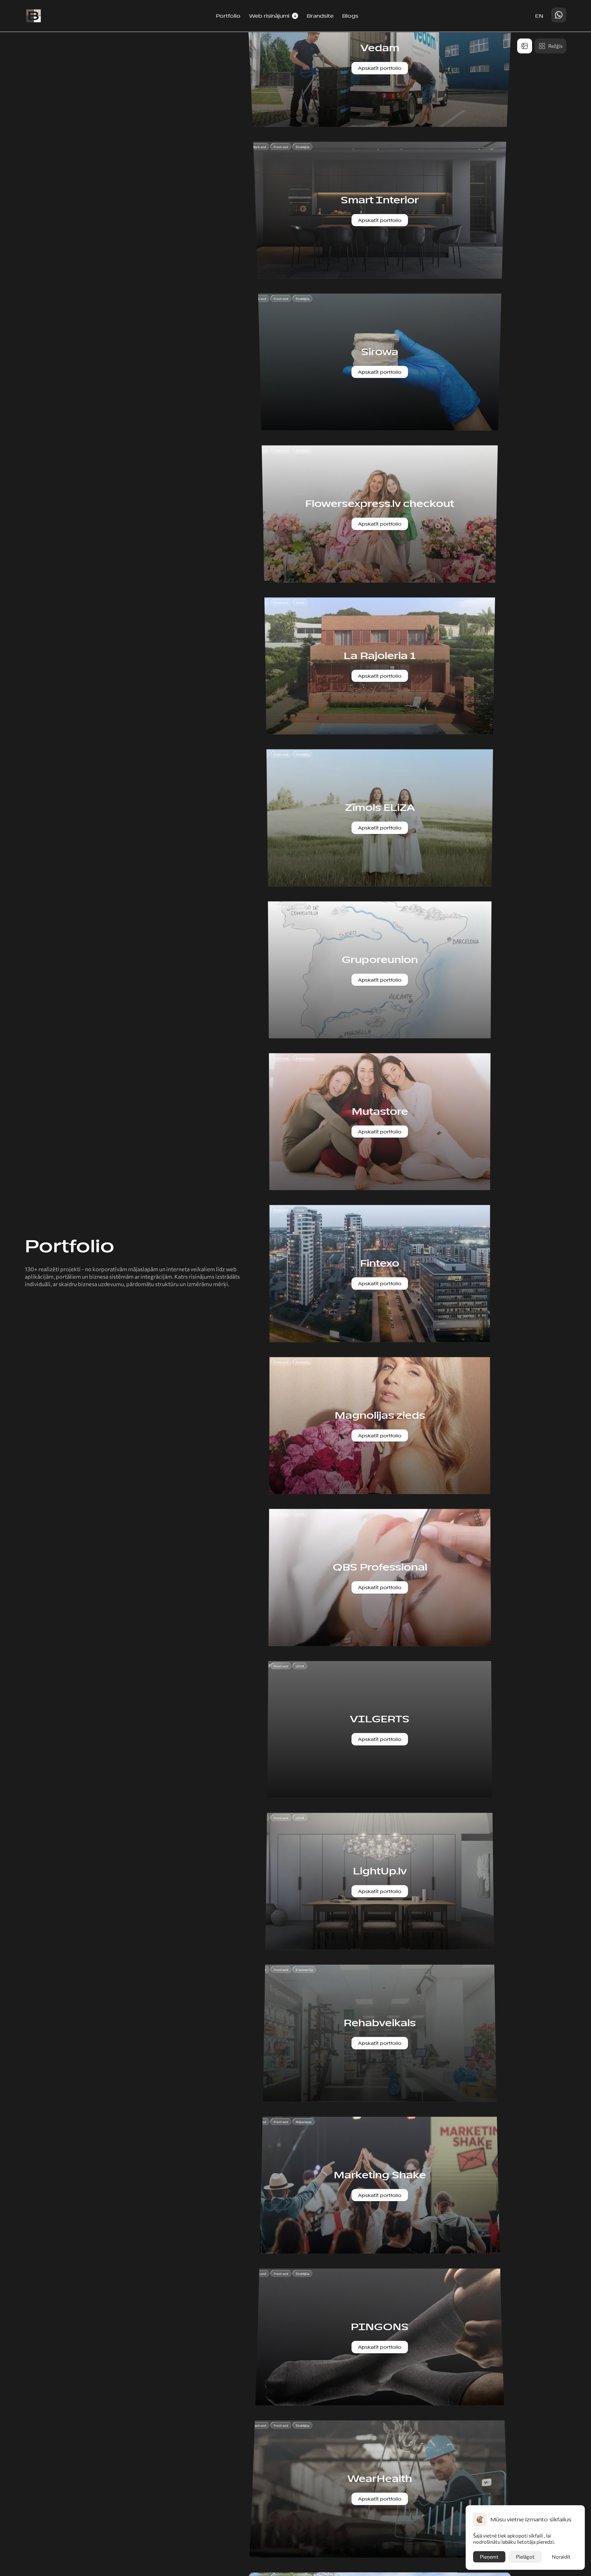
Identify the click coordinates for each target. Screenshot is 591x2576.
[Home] (33, 16)
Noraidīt (561, 2557)
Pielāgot (525, 2557)
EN (539, 16)
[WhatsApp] (559, 15)
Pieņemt (489, 2557)
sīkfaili (536, 2535)
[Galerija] (525, 46)
